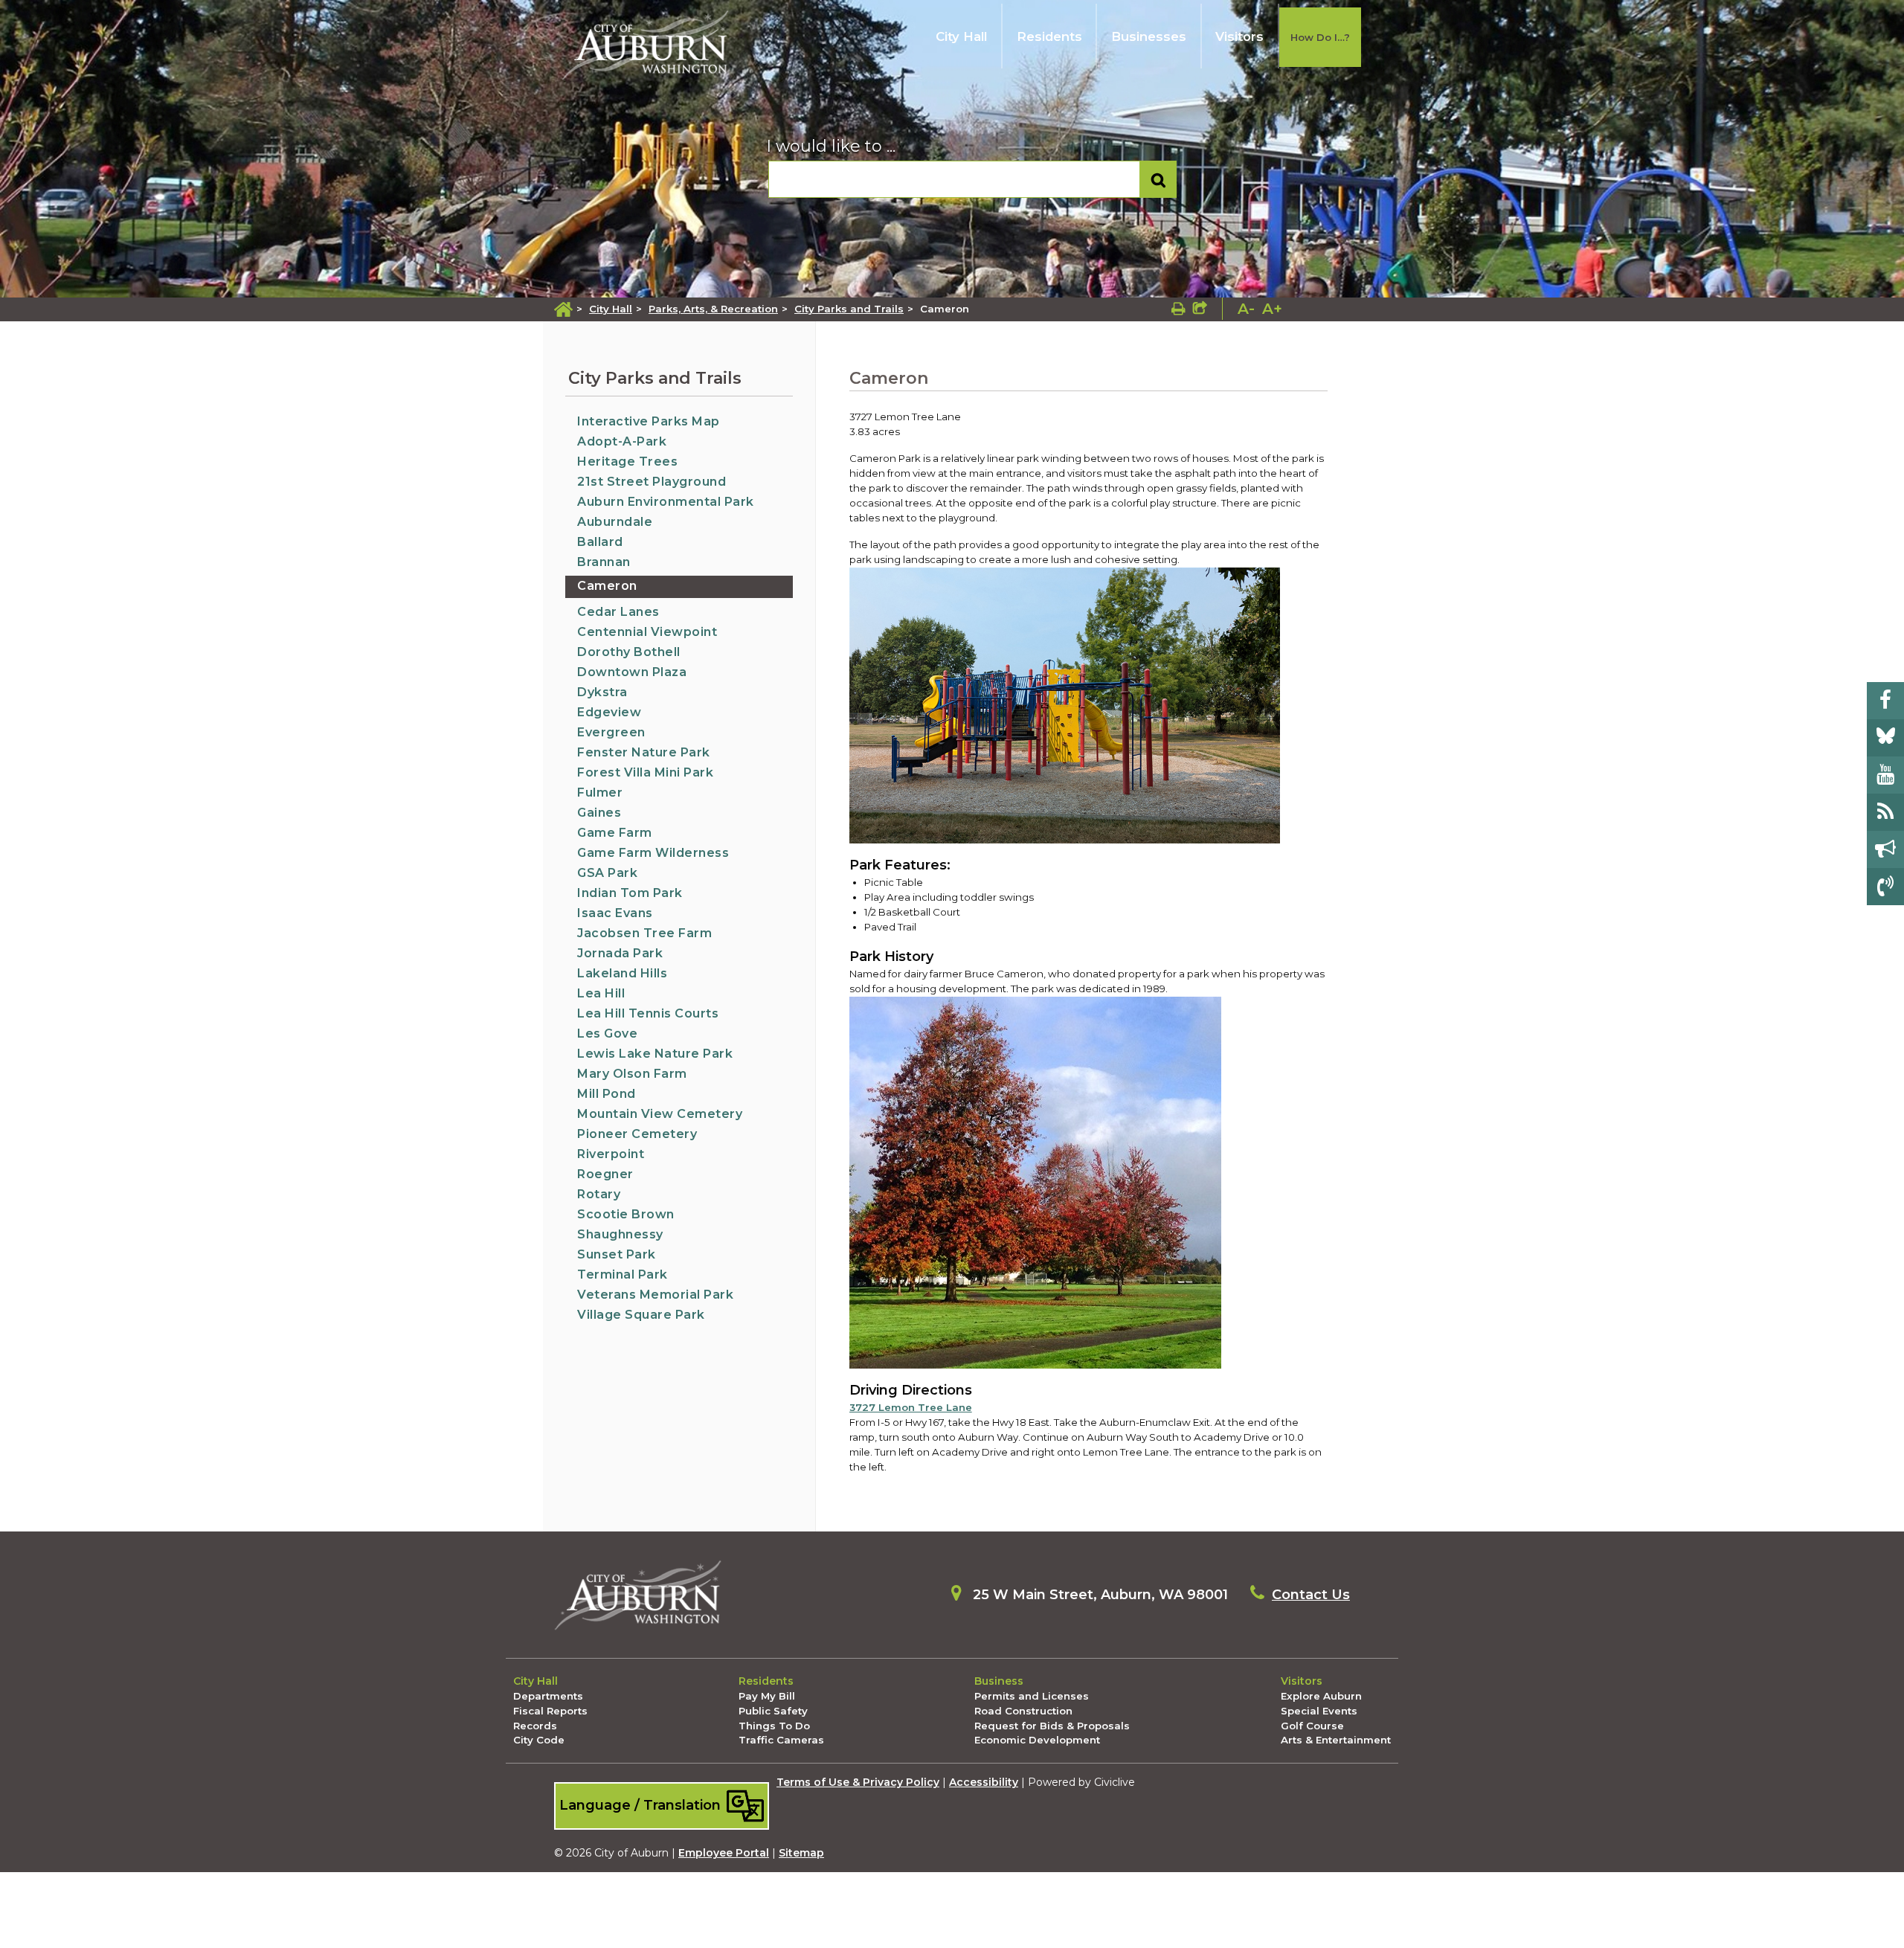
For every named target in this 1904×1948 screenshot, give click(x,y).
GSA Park (607, 873)
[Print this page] (1178, 309)
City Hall (961, 36)
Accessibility (984, 1782)
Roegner (605, 1174)
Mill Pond (607, 1094)
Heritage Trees (627, 462)
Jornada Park (620, 953)
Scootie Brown (626, 1214)
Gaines (599, 813)
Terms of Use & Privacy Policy (858, 1782)
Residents (1049, 36)
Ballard (600, 542)
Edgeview (609, 712)
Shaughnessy (620, 1234)
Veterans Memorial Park (655, 1295)
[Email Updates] (1885, 849)
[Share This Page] (1200, 309)
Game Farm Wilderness (653, 853)
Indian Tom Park (630, 893)
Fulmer (600, 793)
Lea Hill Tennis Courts (648, 1013)
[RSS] (1885, 812)
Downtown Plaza (632, 672)
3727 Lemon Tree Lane (911, 1407)
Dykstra (602, 692)
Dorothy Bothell (629, 652)
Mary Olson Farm (632, 1074)
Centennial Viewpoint (647, 632)
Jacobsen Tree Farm (644, 933)
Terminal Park (623, 1274)
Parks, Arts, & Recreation (713, 309)
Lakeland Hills (622, 973)
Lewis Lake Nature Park (655, 1054)
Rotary (599, 1194)
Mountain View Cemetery (660, 1114)
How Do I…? (1320, 37)
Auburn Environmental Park (666, 502)
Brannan (604, 562)
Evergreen (611, 732)
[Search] (1158, 180)
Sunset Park (617, 1254)
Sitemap (801, 1853)
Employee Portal (724, 1853)
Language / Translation (642, 1805)
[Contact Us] (1885, 887)
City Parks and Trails (849, 309)
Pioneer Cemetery (637, 1134)
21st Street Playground (652, 482)
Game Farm (615, 833)
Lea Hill (601, 993)
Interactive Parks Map (649, 421)
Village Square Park (641, 1315)
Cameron (607, 586)
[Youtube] (1885, 775)
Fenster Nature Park (644, 752)
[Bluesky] (1885, 738)
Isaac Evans (615, 913)
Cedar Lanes (618, 612)
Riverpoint (611, 1154)
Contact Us (1311, 1595)
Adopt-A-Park (622, 441)
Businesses (1149, 36)
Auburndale (615, 522)
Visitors (1239, 36)
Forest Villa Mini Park (645, 772)
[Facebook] (1885, 701)
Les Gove (607, 1034)
